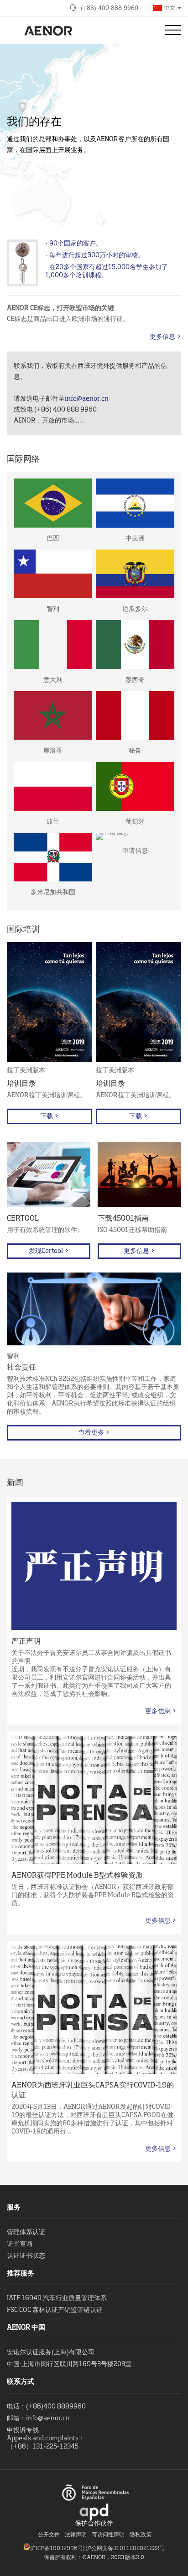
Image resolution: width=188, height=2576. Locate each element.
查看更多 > (94, 1433)
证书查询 (20, 2244)
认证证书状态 (26, 2256)
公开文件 (49, 2535)
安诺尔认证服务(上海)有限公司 (51, 2352)
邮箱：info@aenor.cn (38, 2418)
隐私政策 (141, 2535)
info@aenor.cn (87, 399)
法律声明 (76, 2535)
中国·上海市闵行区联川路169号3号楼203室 (69, 2364)
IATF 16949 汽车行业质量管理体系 (57, 2298)
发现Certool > (49, 1251)
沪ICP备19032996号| (58, 2549)
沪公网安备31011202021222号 (125, 2549)
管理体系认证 (26, 2232)
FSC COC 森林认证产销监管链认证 (55, 2310)
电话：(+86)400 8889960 (46, 2407)
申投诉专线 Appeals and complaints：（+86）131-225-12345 (46, 2439)
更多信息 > (165, 337)
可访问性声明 (108, 2535)
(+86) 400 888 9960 (110, 8)
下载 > (50, 1116)
